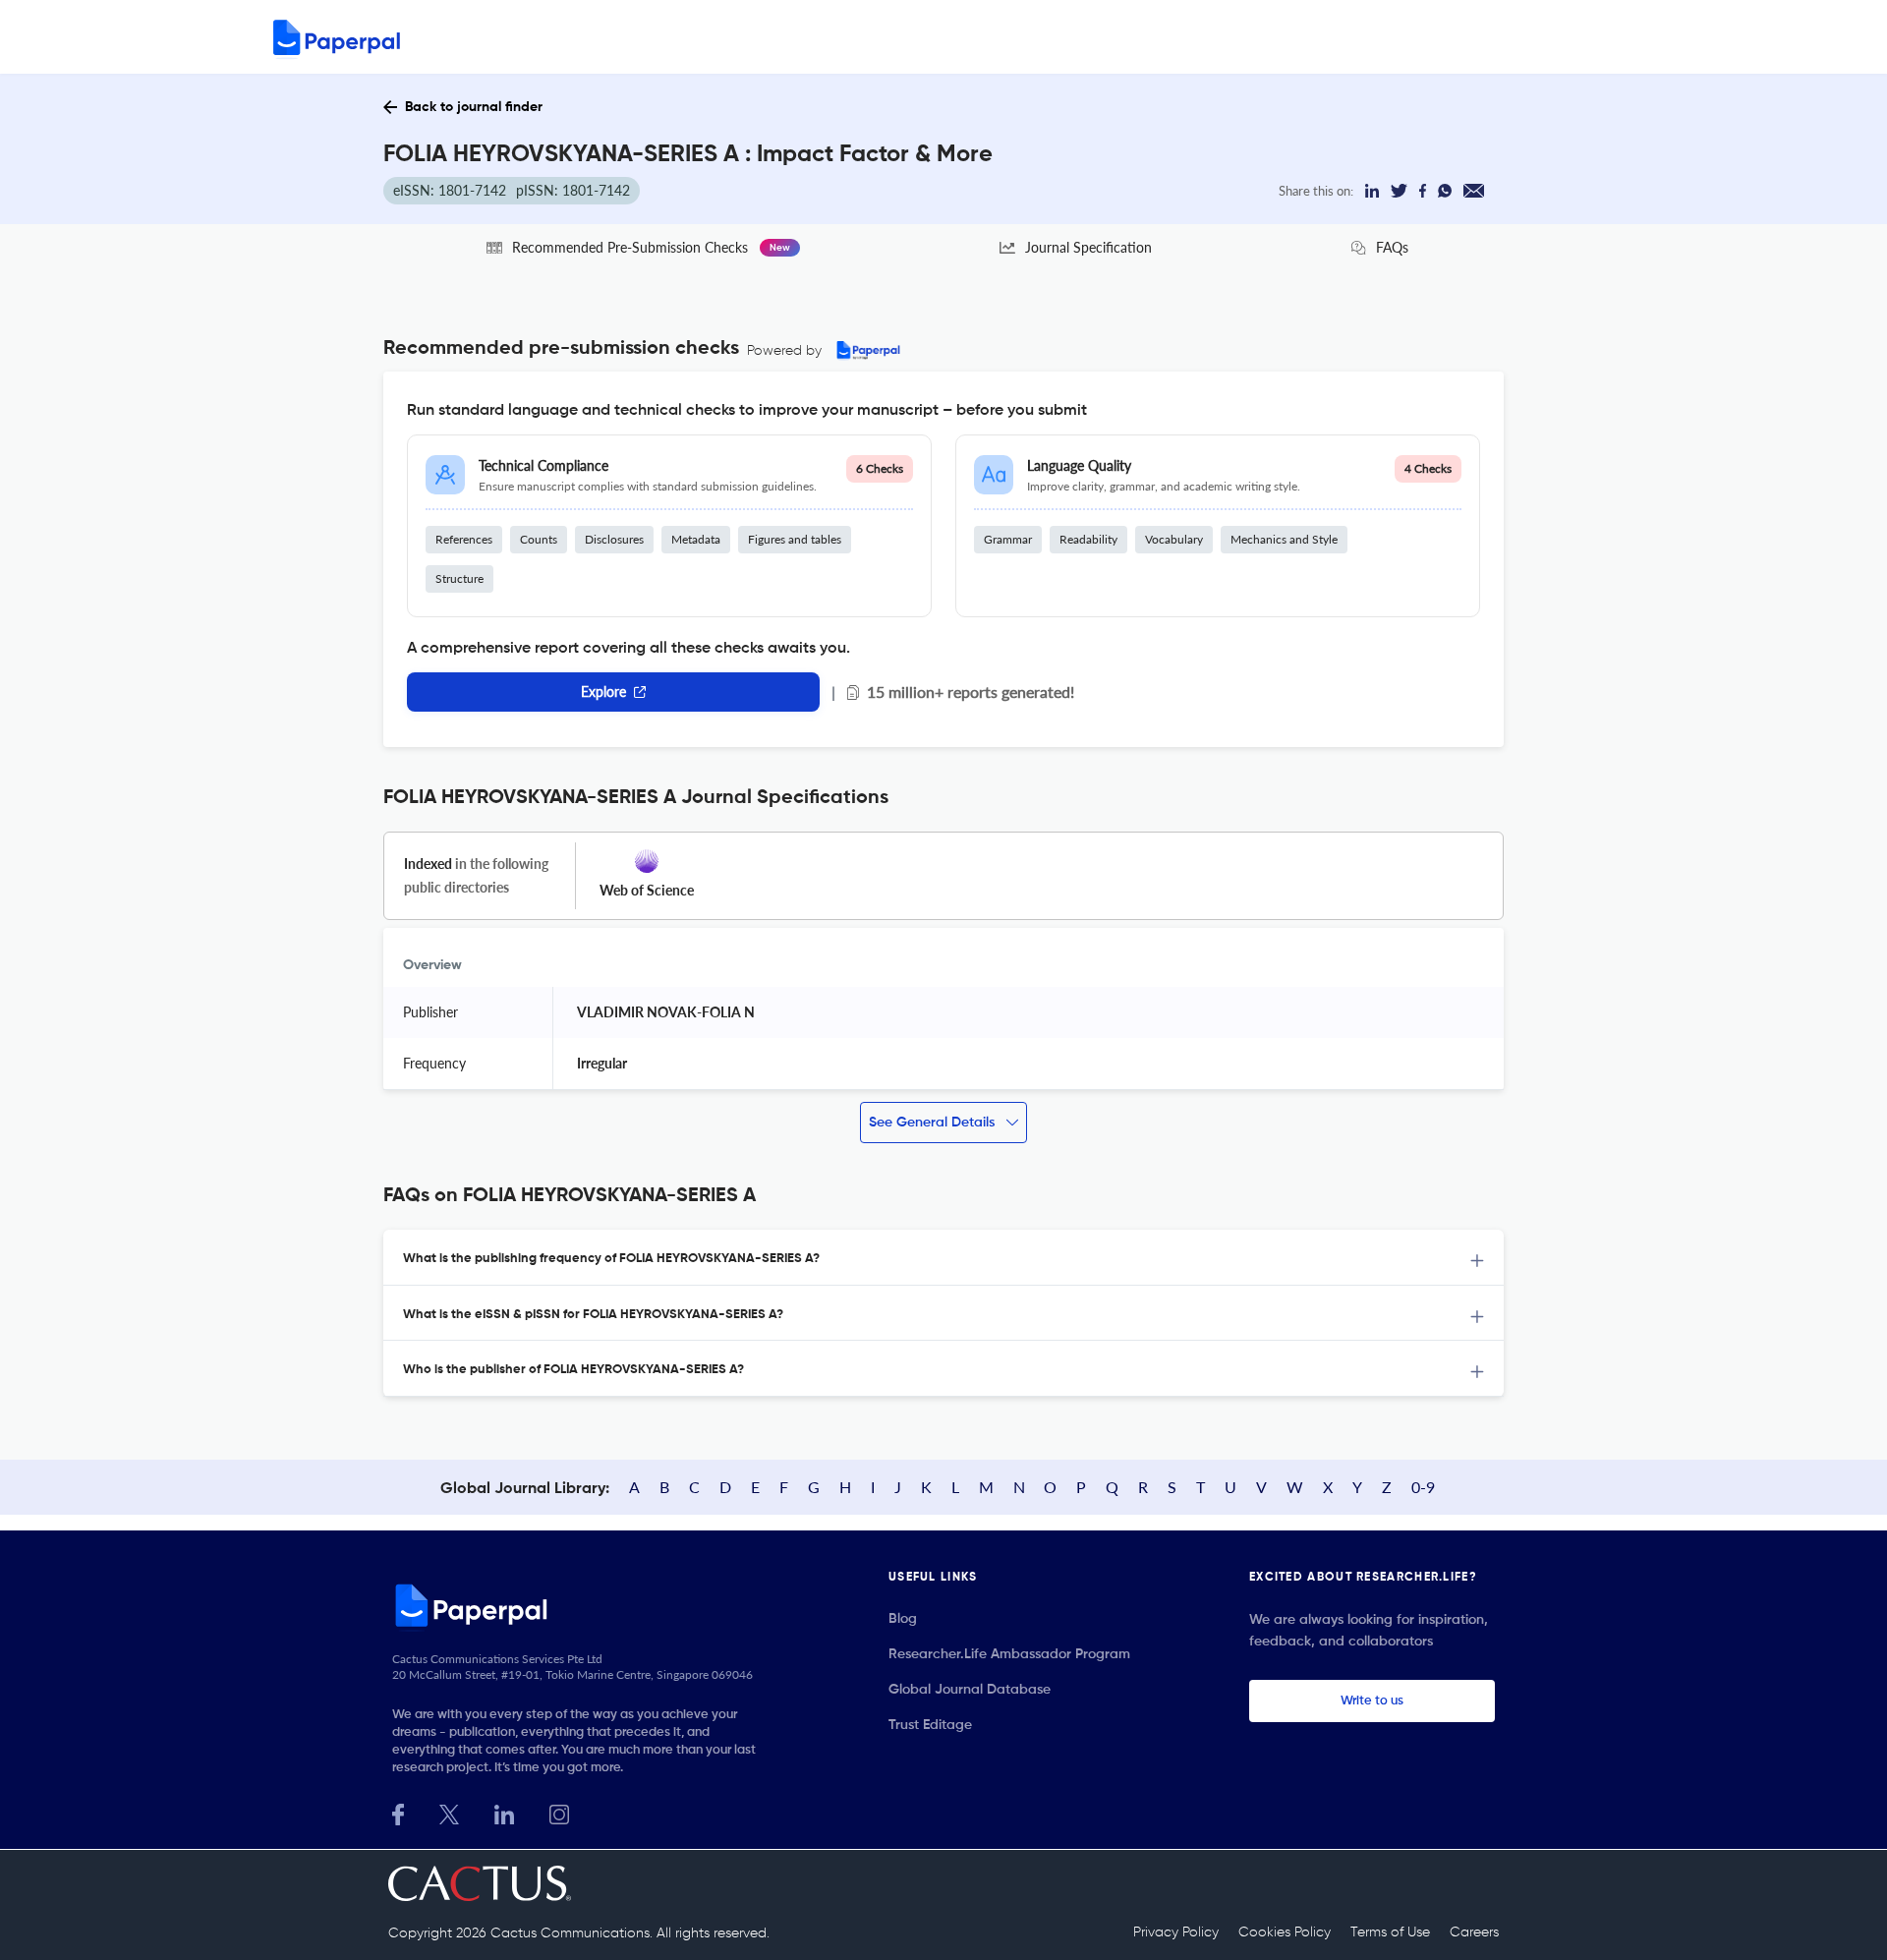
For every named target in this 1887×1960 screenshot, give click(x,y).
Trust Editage (930, 1725)
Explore (603, 692)
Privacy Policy (1176, 1932)
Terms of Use (1390, 1932)
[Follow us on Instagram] (559, 1812)
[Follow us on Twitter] (449, 1812)
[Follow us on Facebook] (398, 1812)
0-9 (1423, 1487)
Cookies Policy (1285, 1932)
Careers (1474, 1932)
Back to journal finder (474, 107)
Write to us (1372, 1701)
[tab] (943, 1258)
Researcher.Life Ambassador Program (1009, 1654)
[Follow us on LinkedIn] (504, 1812)
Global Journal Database (970, 1690)
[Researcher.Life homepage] (581, 1605)
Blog (903, 1619)
